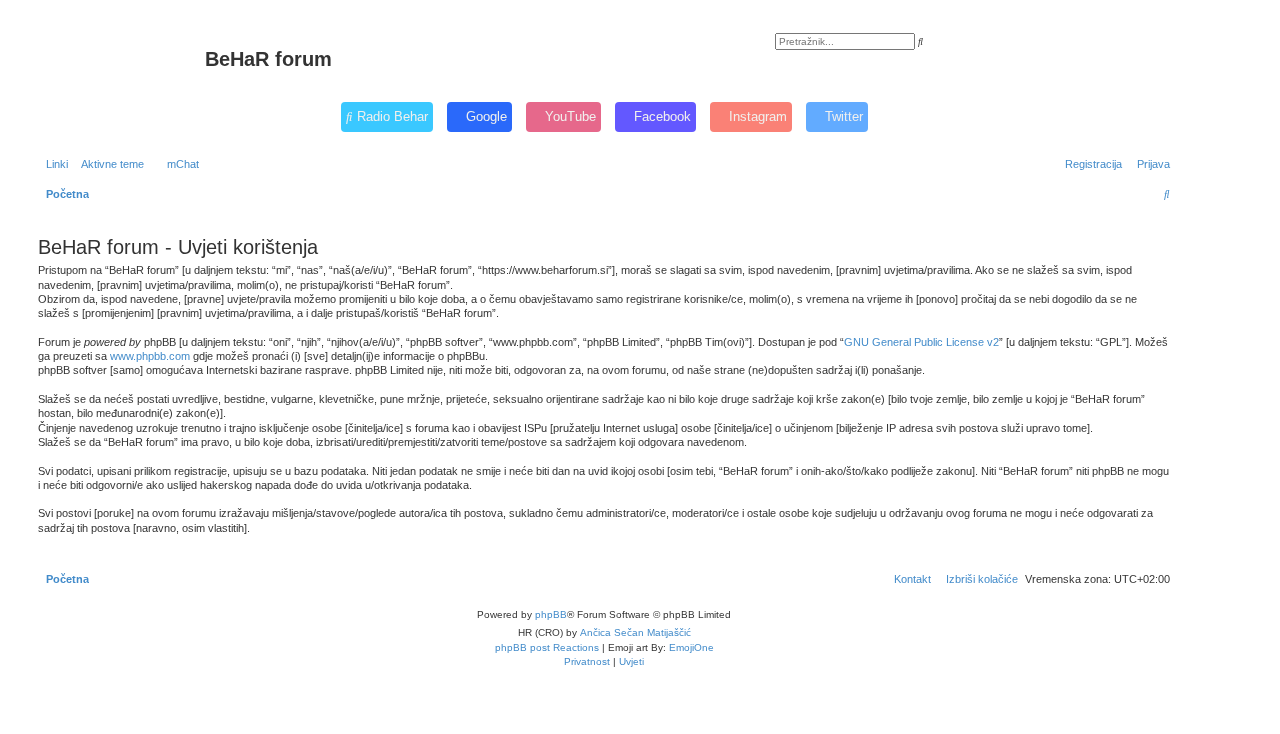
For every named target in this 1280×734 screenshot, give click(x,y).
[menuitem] (108, 164)
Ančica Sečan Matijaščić (635, 632)
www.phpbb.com (150, 356)
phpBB (551, 614)
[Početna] (119, 65)
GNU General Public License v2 (921, 342)
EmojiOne (691, 647)
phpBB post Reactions (547, 647)
